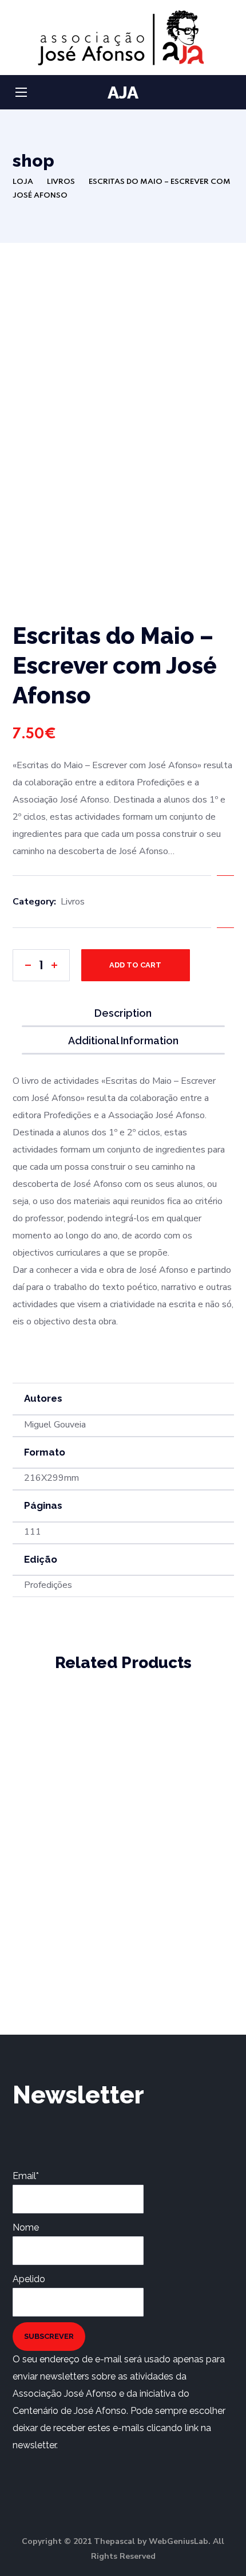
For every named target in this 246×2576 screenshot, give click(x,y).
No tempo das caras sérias (64, 1927)
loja (23, 182)
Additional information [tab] (123, 1041)
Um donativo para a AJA (64, 1817)
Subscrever (49, 2336)
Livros (61, 182)
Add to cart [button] (203, 1762)
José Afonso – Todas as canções (183, 1724)
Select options (84, 1869)
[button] (229, 93)
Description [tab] (123, 1013)
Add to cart (135, 965)
